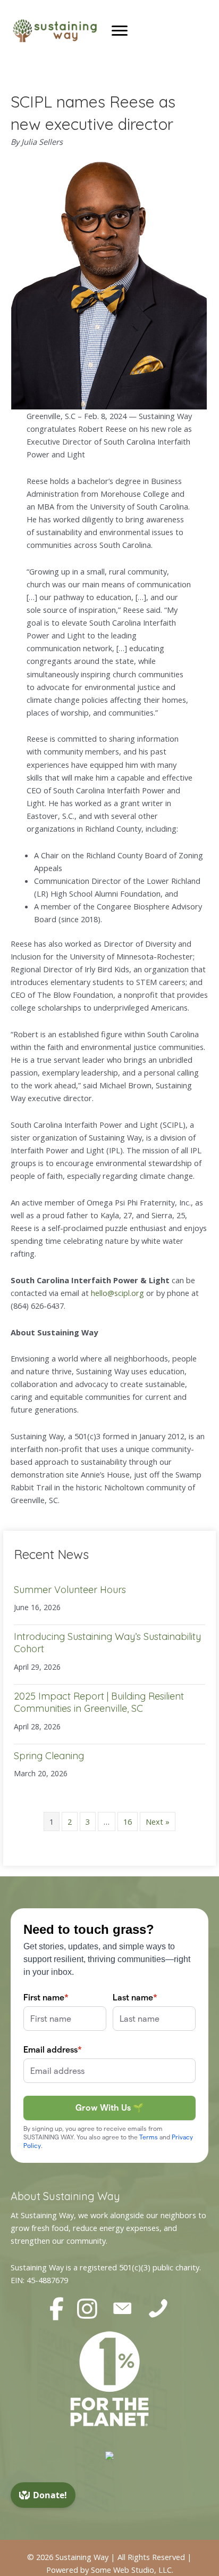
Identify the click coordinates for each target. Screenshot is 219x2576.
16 (128, 1822)
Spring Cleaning (49, 1756)
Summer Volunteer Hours (70, 1590)
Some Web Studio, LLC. (132, 2570)
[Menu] (120, 31)
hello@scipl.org (117, 1293)
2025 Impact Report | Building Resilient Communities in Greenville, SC (99, 1702)
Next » (158, 1822)
